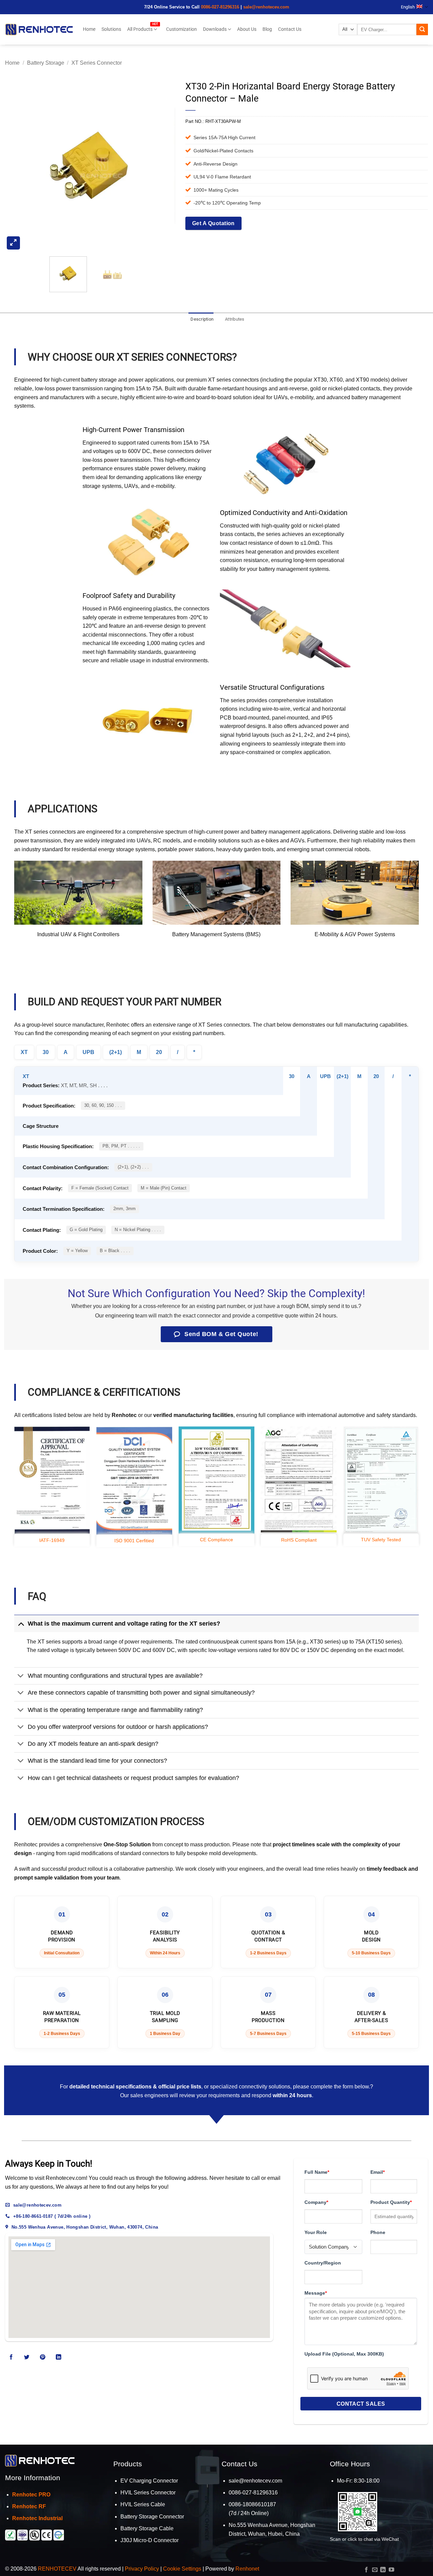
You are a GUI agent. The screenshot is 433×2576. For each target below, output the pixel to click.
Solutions (111, 29)
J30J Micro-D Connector (150, 2540)
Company (316, 2202)
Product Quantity (391, 2202)
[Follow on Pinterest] (43, 2357)
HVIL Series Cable (143, 2504)
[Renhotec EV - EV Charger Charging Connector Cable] (39, 29)
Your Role (316, 2232)
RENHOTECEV (57, 2569)
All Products (140, 29)
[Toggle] (21, 1623)
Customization (181, 29)
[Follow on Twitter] (27, 2357)
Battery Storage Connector (152, 2517)
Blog (267, 29)
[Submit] (422, 29)
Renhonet (247, 2569)
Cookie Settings (182, 2569)
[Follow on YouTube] (391, 2570)
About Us (247, 29)
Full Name (317, 2172)
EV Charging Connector (149, 2481)
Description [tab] (202, 319)
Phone (378, 2232)
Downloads (215, 29)
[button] (13, 243)
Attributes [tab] (235, 319)
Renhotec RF (29, 2506)
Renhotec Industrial (37, 2518)
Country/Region (323, 2263)
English (408, 7)
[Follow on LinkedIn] (58, 2357)
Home (89, 29)
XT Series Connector (97, 63)
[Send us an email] (375, 2570)
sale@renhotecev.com (266, 7)
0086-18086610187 (252, 2504)
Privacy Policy (142, 2569)
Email (378, 2172)
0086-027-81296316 (220, 7)
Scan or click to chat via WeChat (364, 2539)
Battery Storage (46, 63)
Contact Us (290, 29)
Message (316, 2293)
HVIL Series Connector (148, 2493)
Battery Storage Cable (147, 2528)
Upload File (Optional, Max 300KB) (344, 2354)
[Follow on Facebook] (11, 2357)
